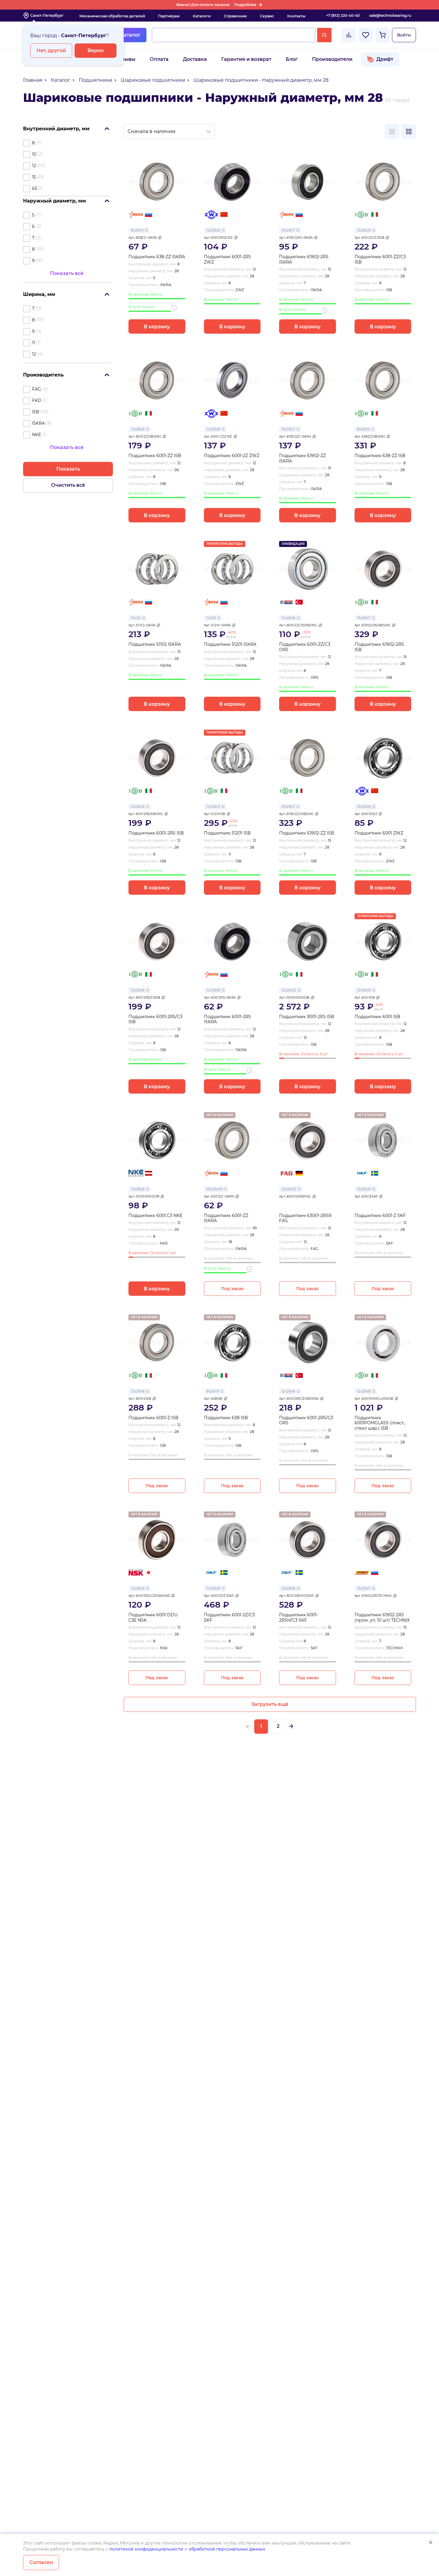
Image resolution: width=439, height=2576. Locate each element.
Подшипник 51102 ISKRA (155, 644)
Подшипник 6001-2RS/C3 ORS (306, 1421)
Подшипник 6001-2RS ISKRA (227, 1019)
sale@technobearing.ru (390, 15)
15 (34, 177)
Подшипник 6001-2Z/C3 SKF (229, 1618)
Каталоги (202, 16)
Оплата (159, 59)
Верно (96, 50)
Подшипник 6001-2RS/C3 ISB (155, 1019)
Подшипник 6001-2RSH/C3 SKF (299, 1618)
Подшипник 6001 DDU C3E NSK (153, 1618)
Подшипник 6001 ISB (377, 1017)
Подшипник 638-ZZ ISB (380, 456)
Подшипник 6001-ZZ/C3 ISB (380, 260)
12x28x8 (213, 230)
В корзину (157, 327)
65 (35, 188)
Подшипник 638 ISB (226, 1418)
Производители (332, 59)
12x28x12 (289, 990)
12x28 (211, 618)
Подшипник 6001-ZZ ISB (155, 456)
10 (34, 154)
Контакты (296, 16)
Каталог (130, 35)
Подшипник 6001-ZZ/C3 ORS (305, 647)
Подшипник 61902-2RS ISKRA (304, 260)
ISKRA (38, 423)
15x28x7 (288, 230)
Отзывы (125, 59)
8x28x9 (137, 230)
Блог (292, 59)
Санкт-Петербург (47, 15)
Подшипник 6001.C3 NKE (155, 1216)
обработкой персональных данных (227, 2549)
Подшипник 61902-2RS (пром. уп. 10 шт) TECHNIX (382, 1618)
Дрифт (385, 59)
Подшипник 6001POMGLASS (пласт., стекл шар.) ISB (380, 1423)
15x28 (136, 618)
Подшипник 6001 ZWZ (379, 833)
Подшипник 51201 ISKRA (230, 644)
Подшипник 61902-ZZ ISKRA (302, 458)
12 (34, 166)
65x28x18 (214, 1189)
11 (34, 343)
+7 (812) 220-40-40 (343, 15)
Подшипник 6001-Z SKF (380, 1216)
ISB (36, 412)
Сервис (267, 16)
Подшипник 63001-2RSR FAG (305, 1218)
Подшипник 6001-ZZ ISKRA (226, 1218)
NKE (37, 435)
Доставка (195, 59)
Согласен (41, 2562)
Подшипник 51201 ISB (227, 833)
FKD (37, 400)
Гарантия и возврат (246, 59)
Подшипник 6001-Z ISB (153, 1418)
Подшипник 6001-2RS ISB (156, 833)
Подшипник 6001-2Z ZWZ (232, 456)
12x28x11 (213, 806)
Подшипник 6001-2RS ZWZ (227, 260)
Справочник (235, 16)
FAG (37, 389)
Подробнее (245, 5)
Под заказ (232, 1289)
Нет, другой (51, 50)
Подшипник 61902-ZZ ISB (307, 833)
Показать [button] (68, 469)
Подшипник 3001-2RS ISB (307, 1017)
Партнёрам (169, 16)
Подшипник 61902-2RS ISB (379, 647)
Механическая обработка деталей (112, 16)
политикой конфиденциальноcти (146, 2549)
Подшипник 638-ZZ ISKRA (157, 257)
